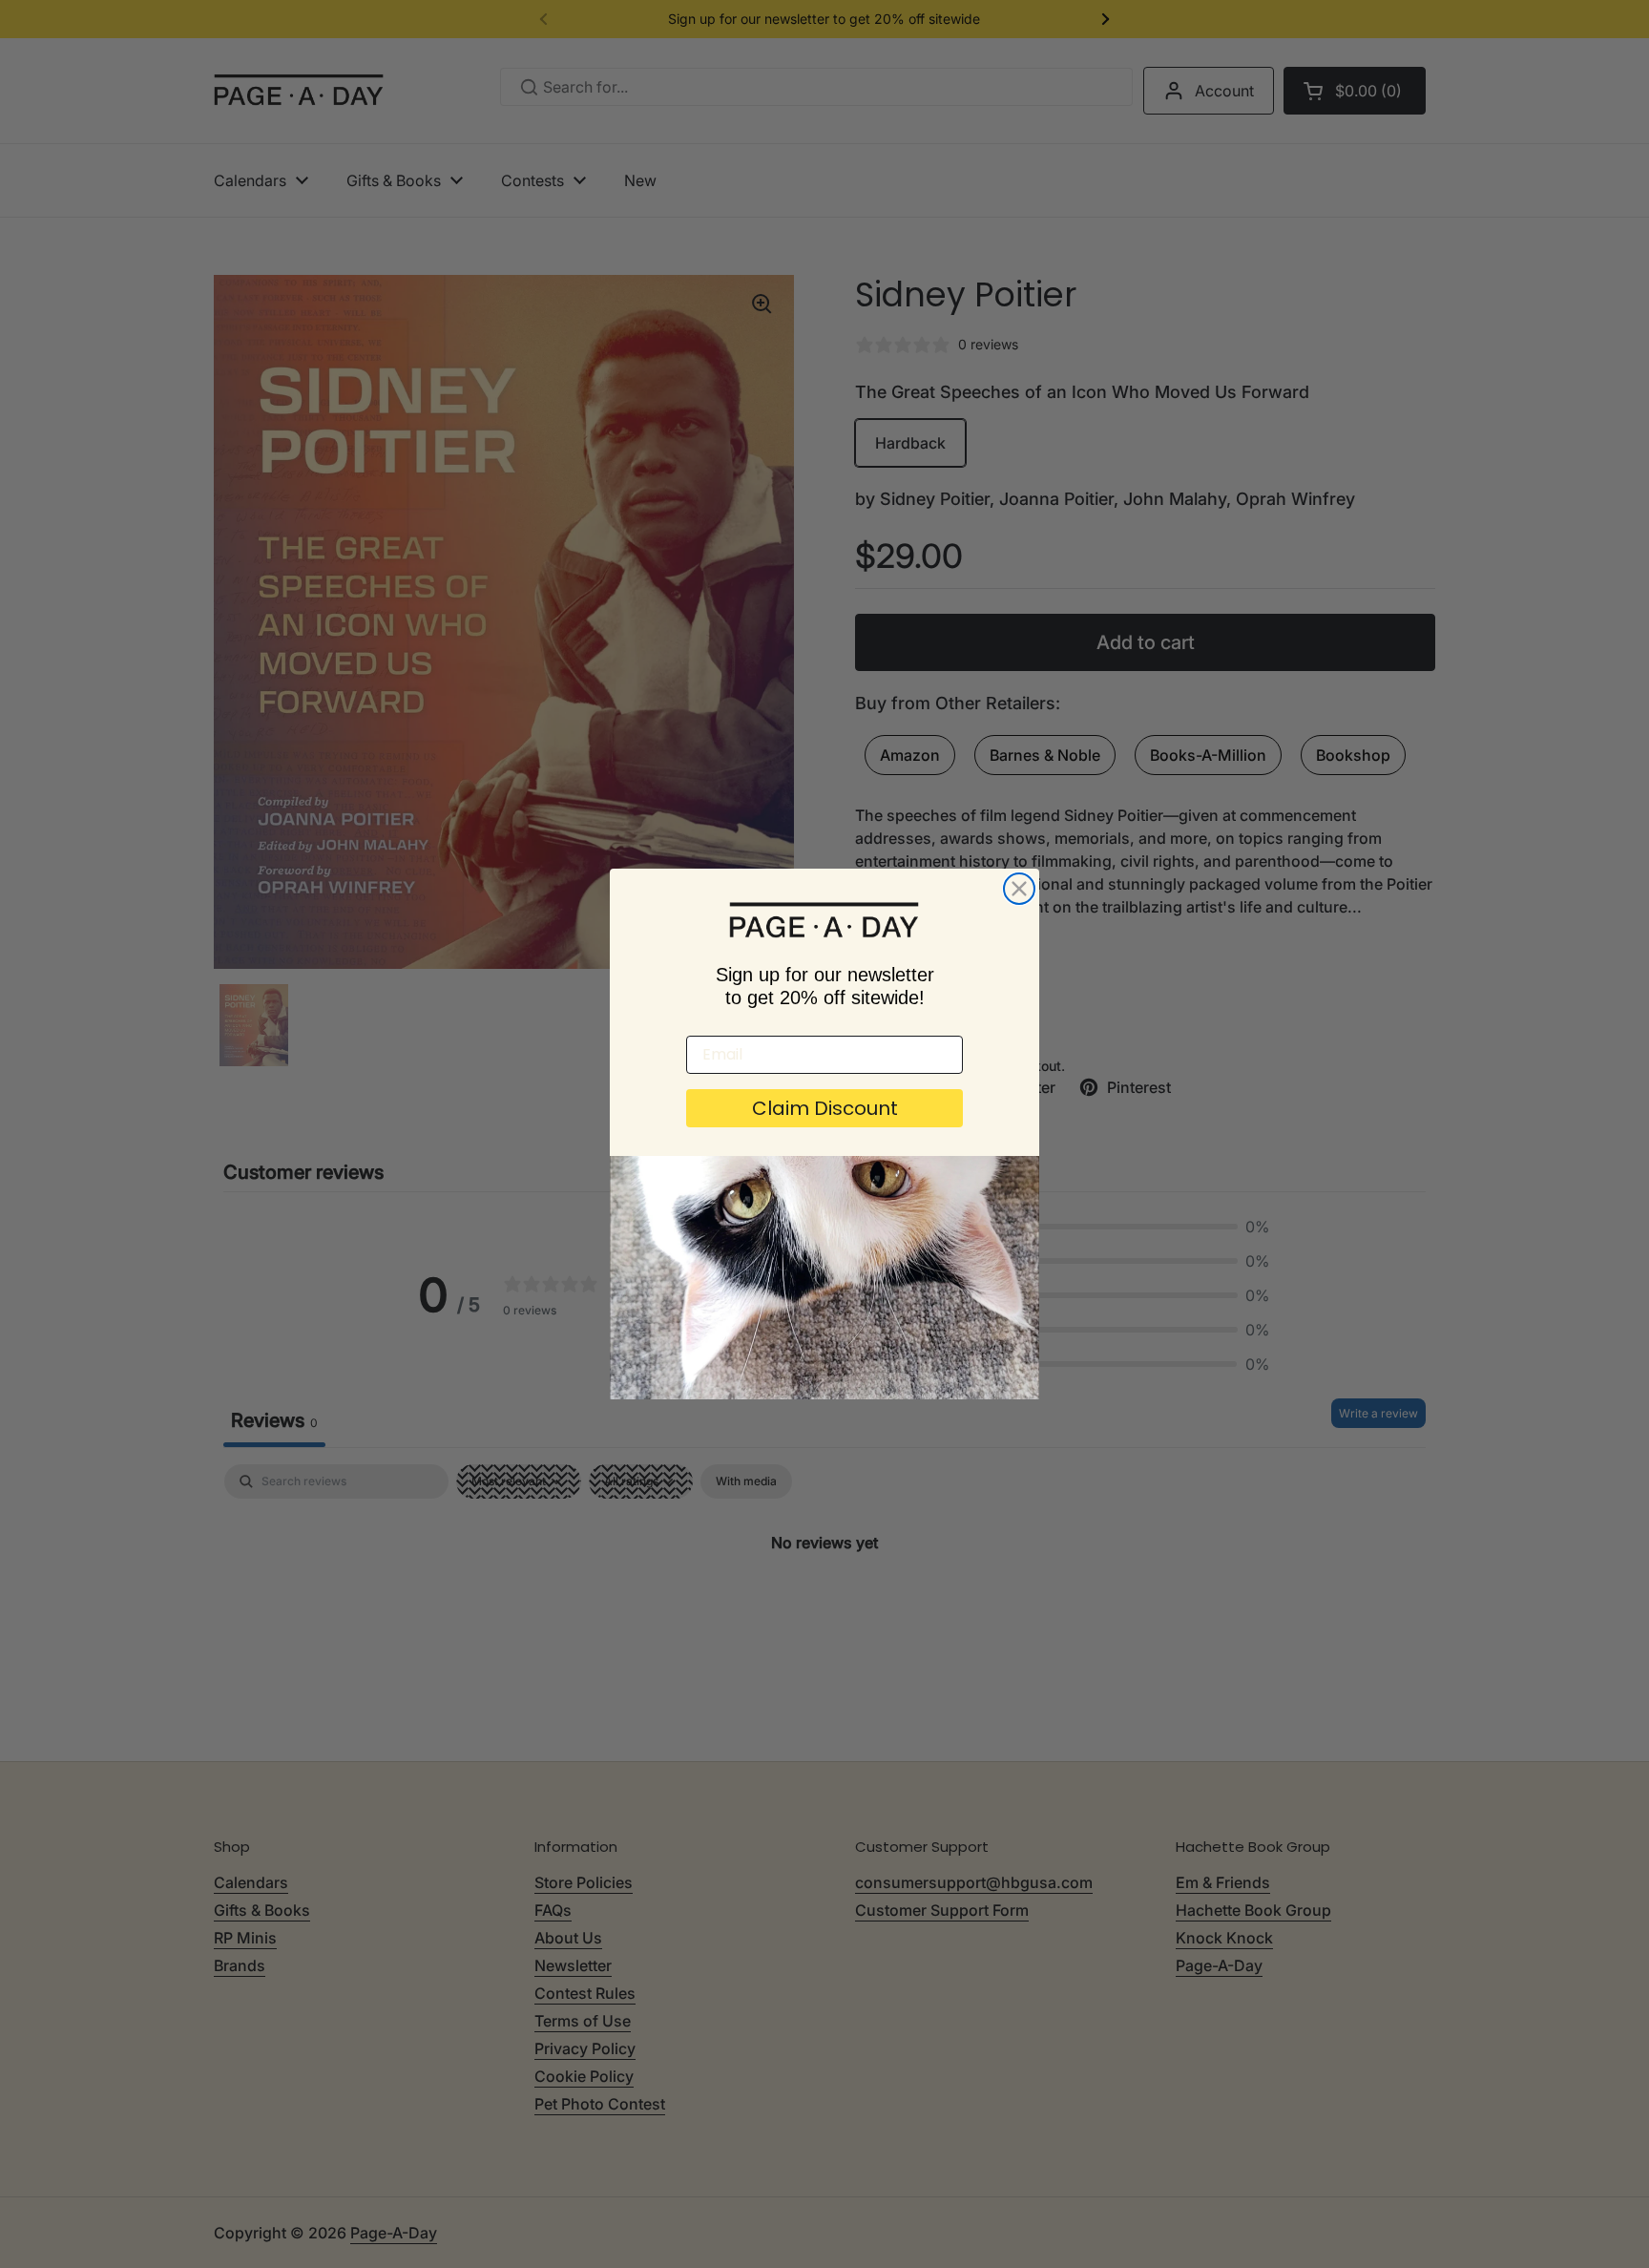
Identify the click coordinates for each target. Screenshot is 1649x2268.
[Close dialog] (1019, 889)
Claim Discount (825, 1108)
